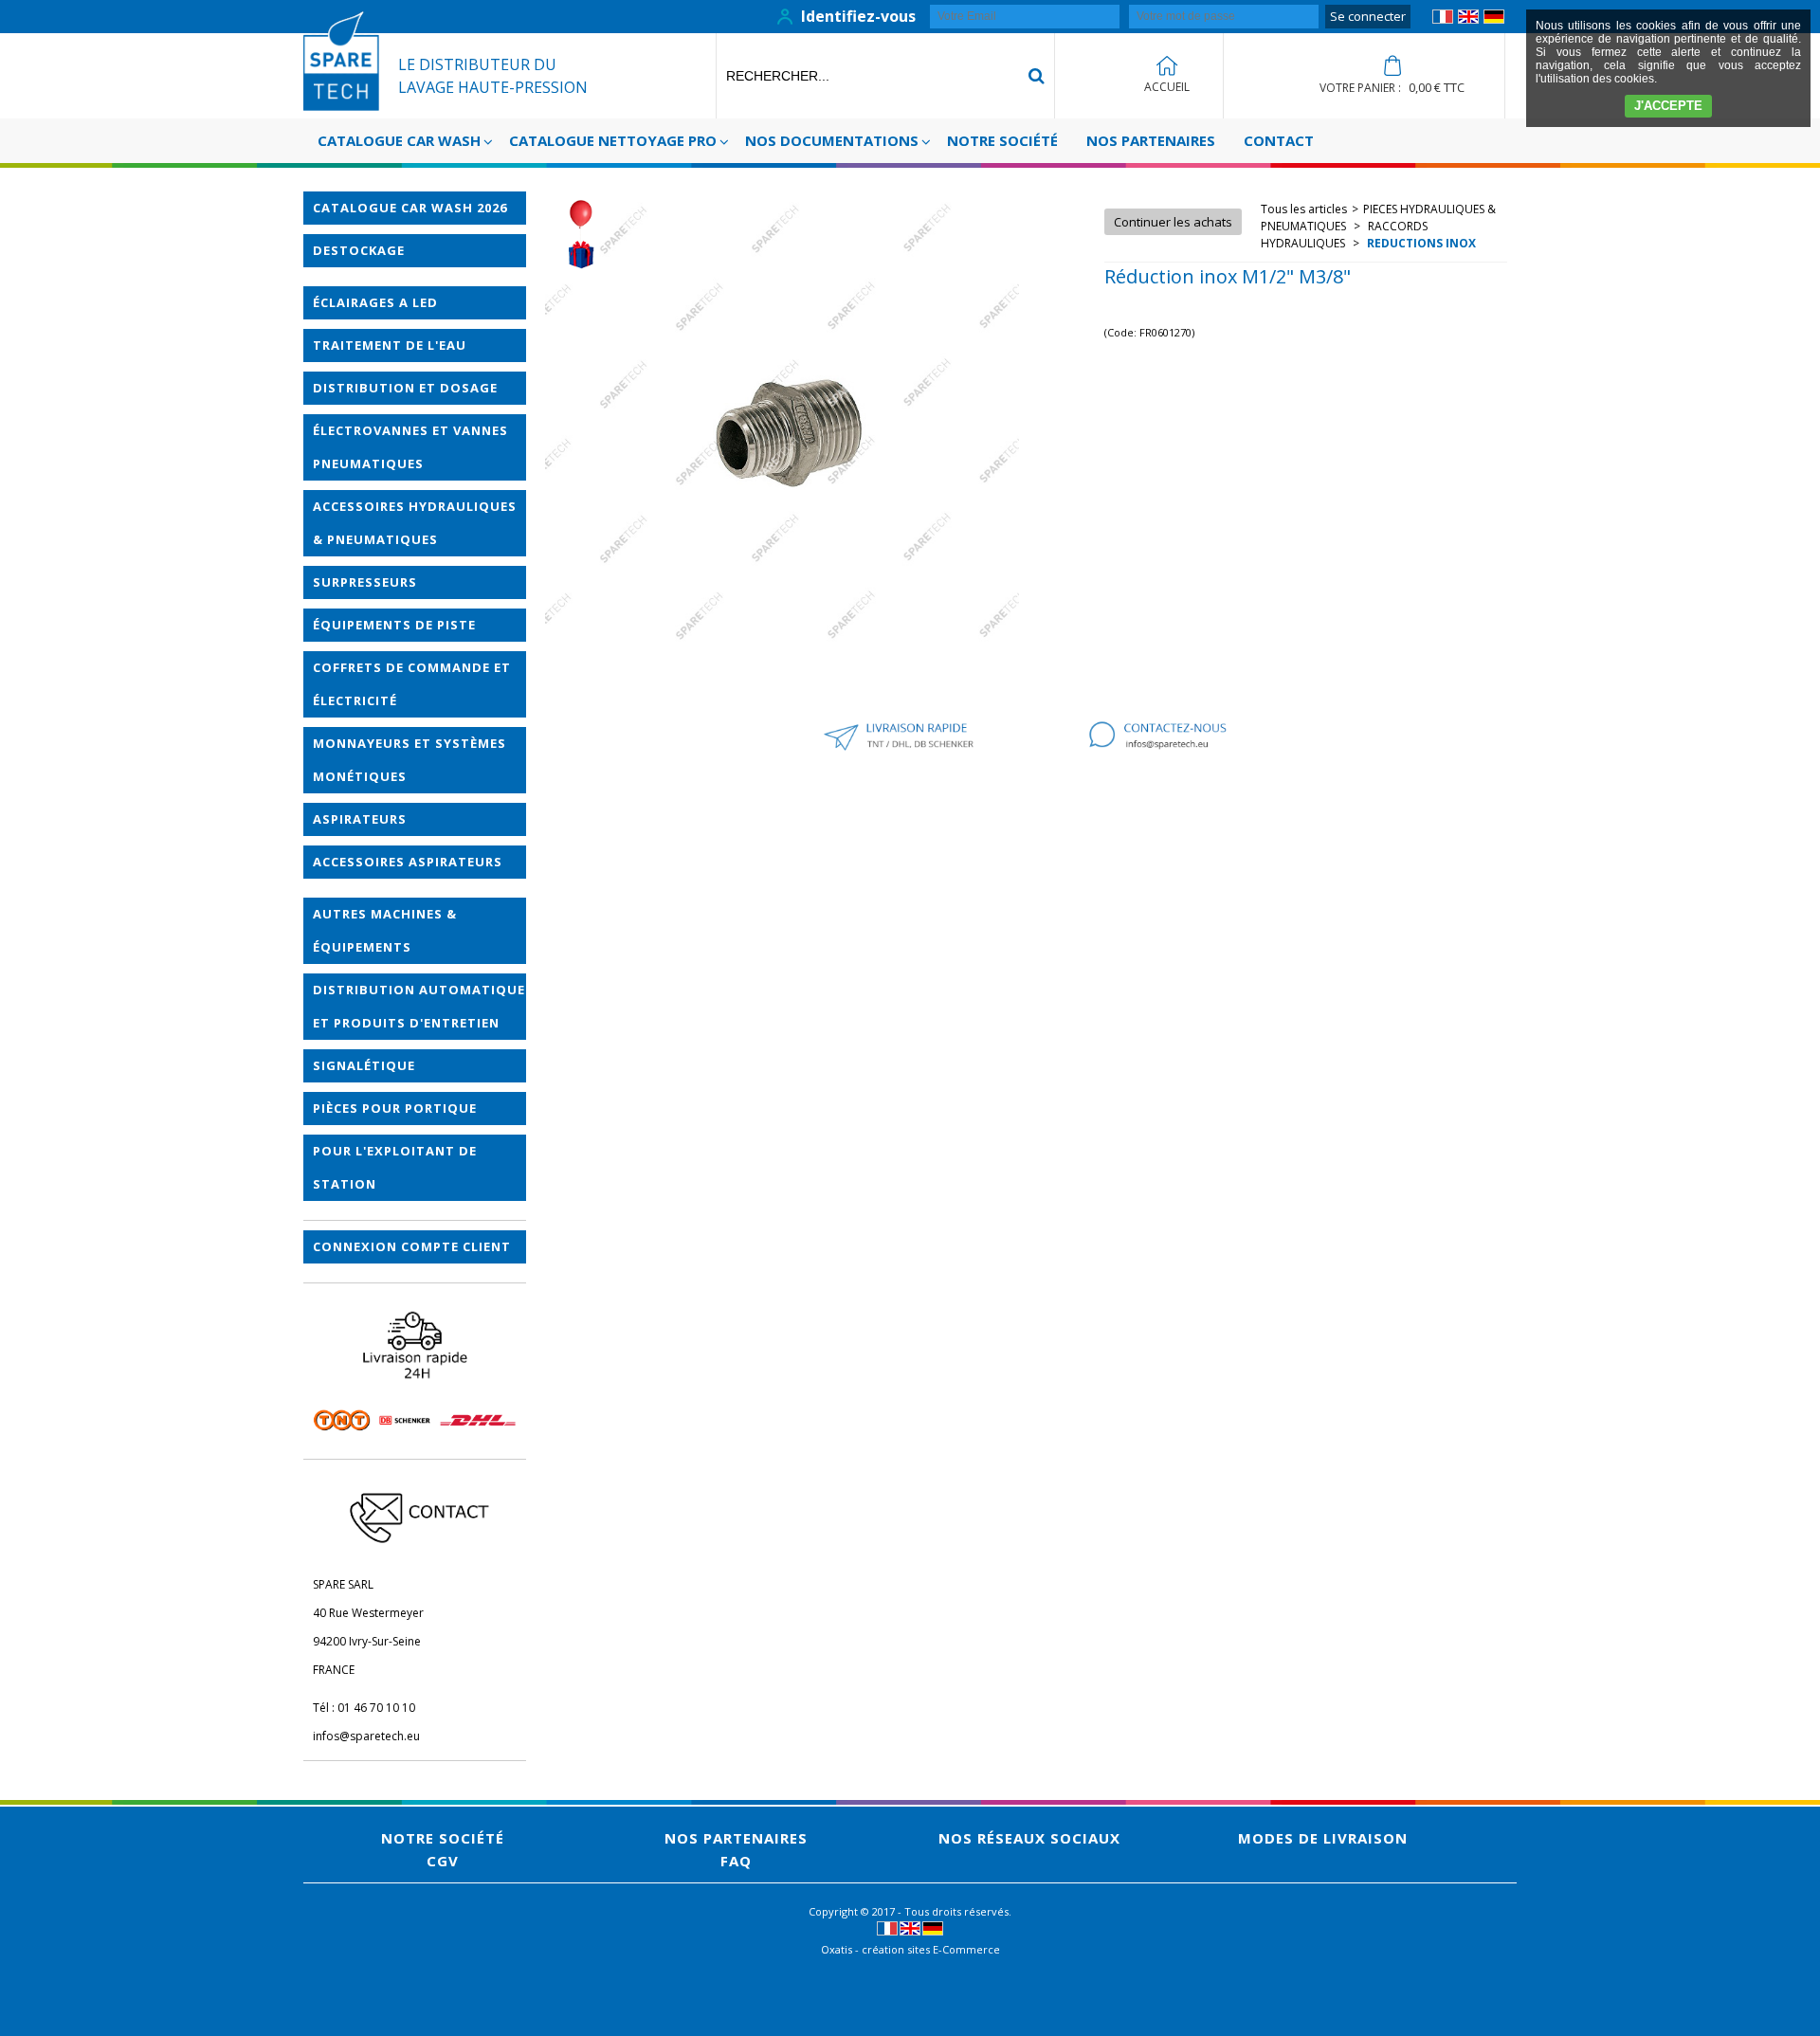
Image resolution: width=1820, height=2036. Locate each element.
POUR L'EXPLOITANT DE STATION (395, 1167)
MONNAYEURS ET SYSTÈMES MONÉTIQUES (409, 760)
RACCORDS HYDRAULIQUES (1344, 235)
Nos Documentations (832, 140)
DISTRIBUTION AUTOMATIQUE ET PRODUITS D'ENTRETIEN (419, 1006)
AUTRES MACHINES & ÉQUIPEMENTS (385, 930)
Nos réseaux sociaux (1029, 1838)
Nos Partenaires (1151, 140)
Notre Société (1002, 140)
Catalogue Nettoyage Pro (613, 140)
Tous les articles (1304, 209)
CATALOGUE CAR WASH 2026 (410, 208)
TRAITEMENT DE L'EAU (390, 345)
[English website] (1468, 19)
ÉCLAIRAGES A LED (375, 302)
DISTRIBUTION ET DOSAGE (405, 388)
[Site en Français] (1443, 19)
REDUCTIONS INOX (1420, 243)
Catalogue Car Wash (399, 140)
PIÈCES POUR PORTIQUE (395, 1108)
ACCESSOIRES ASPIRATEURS (408, 862)
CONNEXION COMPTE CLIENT (412, 1246)
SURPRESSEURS (365, 582)
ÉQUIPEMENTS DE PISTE (394, 625)
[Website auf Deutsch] (1494, 19)
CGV (443, 1861)
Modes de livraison (1323, 1838)
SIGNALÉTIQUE (364, 1065)
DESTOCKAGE (359, 250)
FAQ (736, 1861)
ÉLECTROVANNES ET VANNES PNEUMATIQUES (410, 447)
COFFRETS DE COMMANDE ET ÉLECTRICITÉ (412, 684)
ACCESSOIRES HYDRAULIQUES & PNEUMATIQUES (415, 523)
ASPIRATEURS (360, 819)
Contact (1279, 140)
